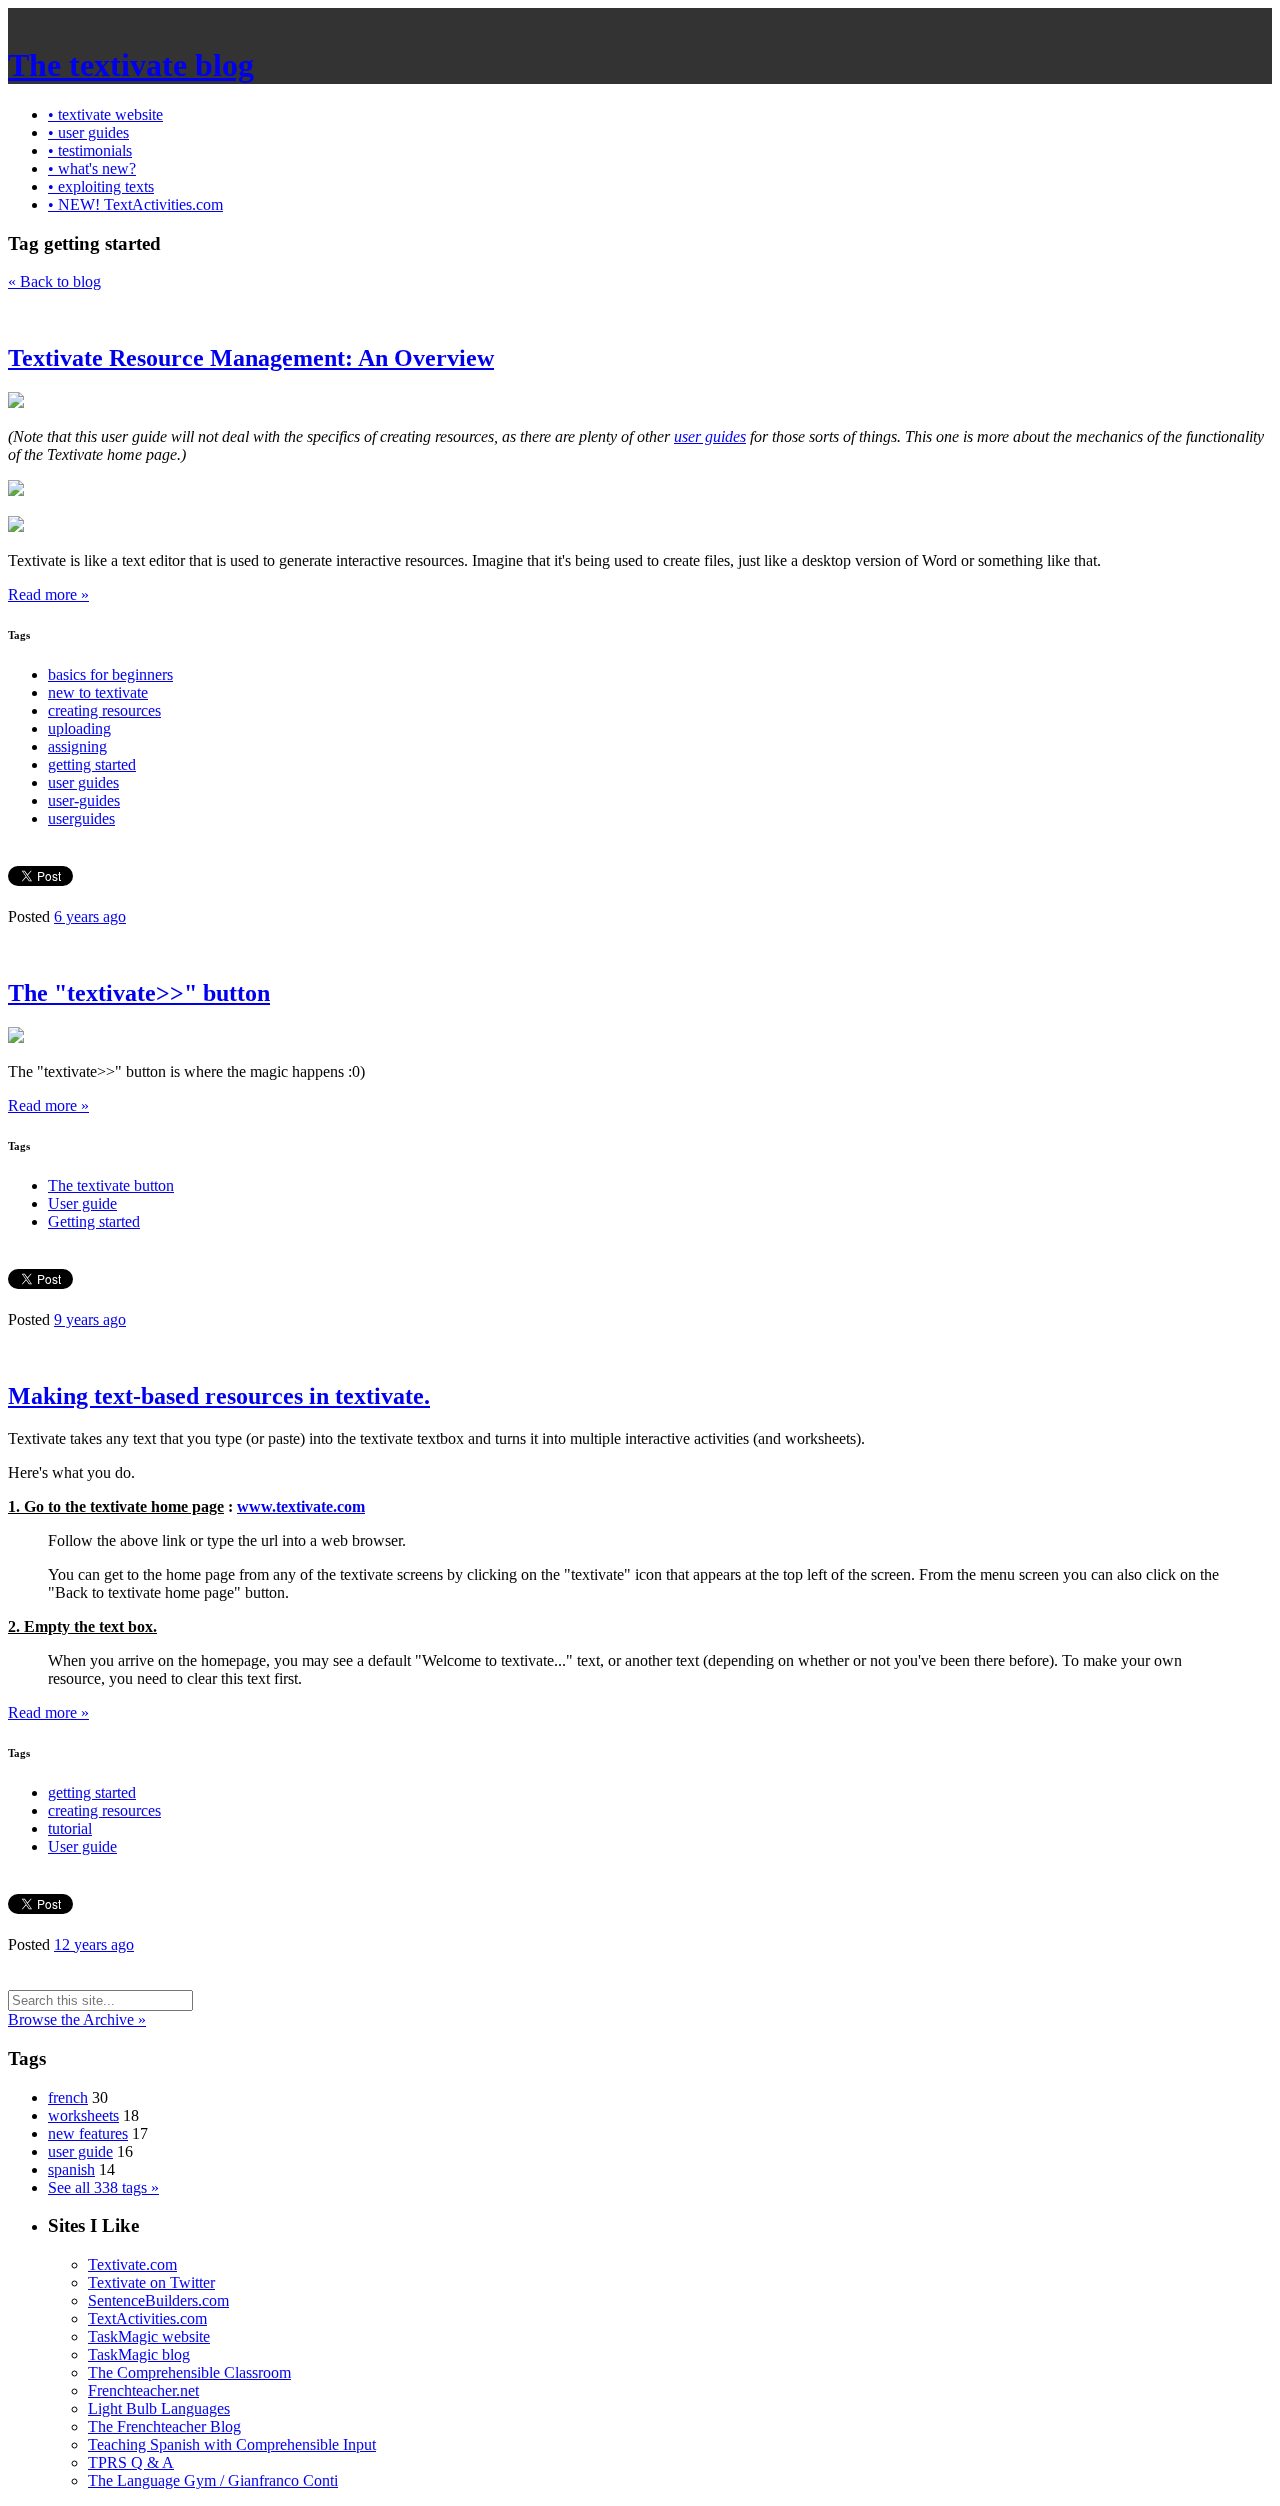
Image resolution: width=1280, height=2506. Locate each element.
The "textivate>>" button (139, 993)
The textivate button (111, 1185)
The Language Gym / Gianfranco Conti (213, 2480)
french (68, 2097)
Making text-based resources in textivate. (219, 1396)
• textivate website (105, 114)
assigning (77, 746)
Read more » (48, 594)
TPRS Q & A (131, 2462)
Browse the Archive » (77, 2019)
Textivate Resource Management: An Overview (251, 358)
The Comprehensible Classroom (189, 2372)
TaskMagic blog (139, 2354)
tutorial (70, 1828)
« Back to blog (54, 281)
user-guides (84, 800)
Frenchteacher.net (143, 2390)
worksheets (83, 2115)
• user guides (88, 132)
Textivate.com (132, 2264)
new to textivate (98, 692)
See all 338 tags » (103, 2187)
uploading (79, 728)
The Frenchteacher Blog (164, 2426)
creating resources (104, 710)
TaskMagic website (149, 2336)
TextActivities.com (147, 2318)
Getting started (94, 1221)
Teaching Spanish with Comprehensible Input (232, 2444)
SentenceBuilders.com (158, 2300)
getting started (92, 764)
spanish (71, 2169)
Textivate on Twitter (151, 2282)
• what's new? (92, 168)
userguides (81, 818)
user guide (80, 2151)
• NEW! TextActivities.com (135, 204)
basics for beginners (110, 674)
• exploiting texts (101, 186)
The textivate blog (131, 65)
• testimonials (90, 150)
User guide (82, 1203)
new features (88, 2133)
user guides (710, 436)
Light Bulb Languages (159, 2408)
